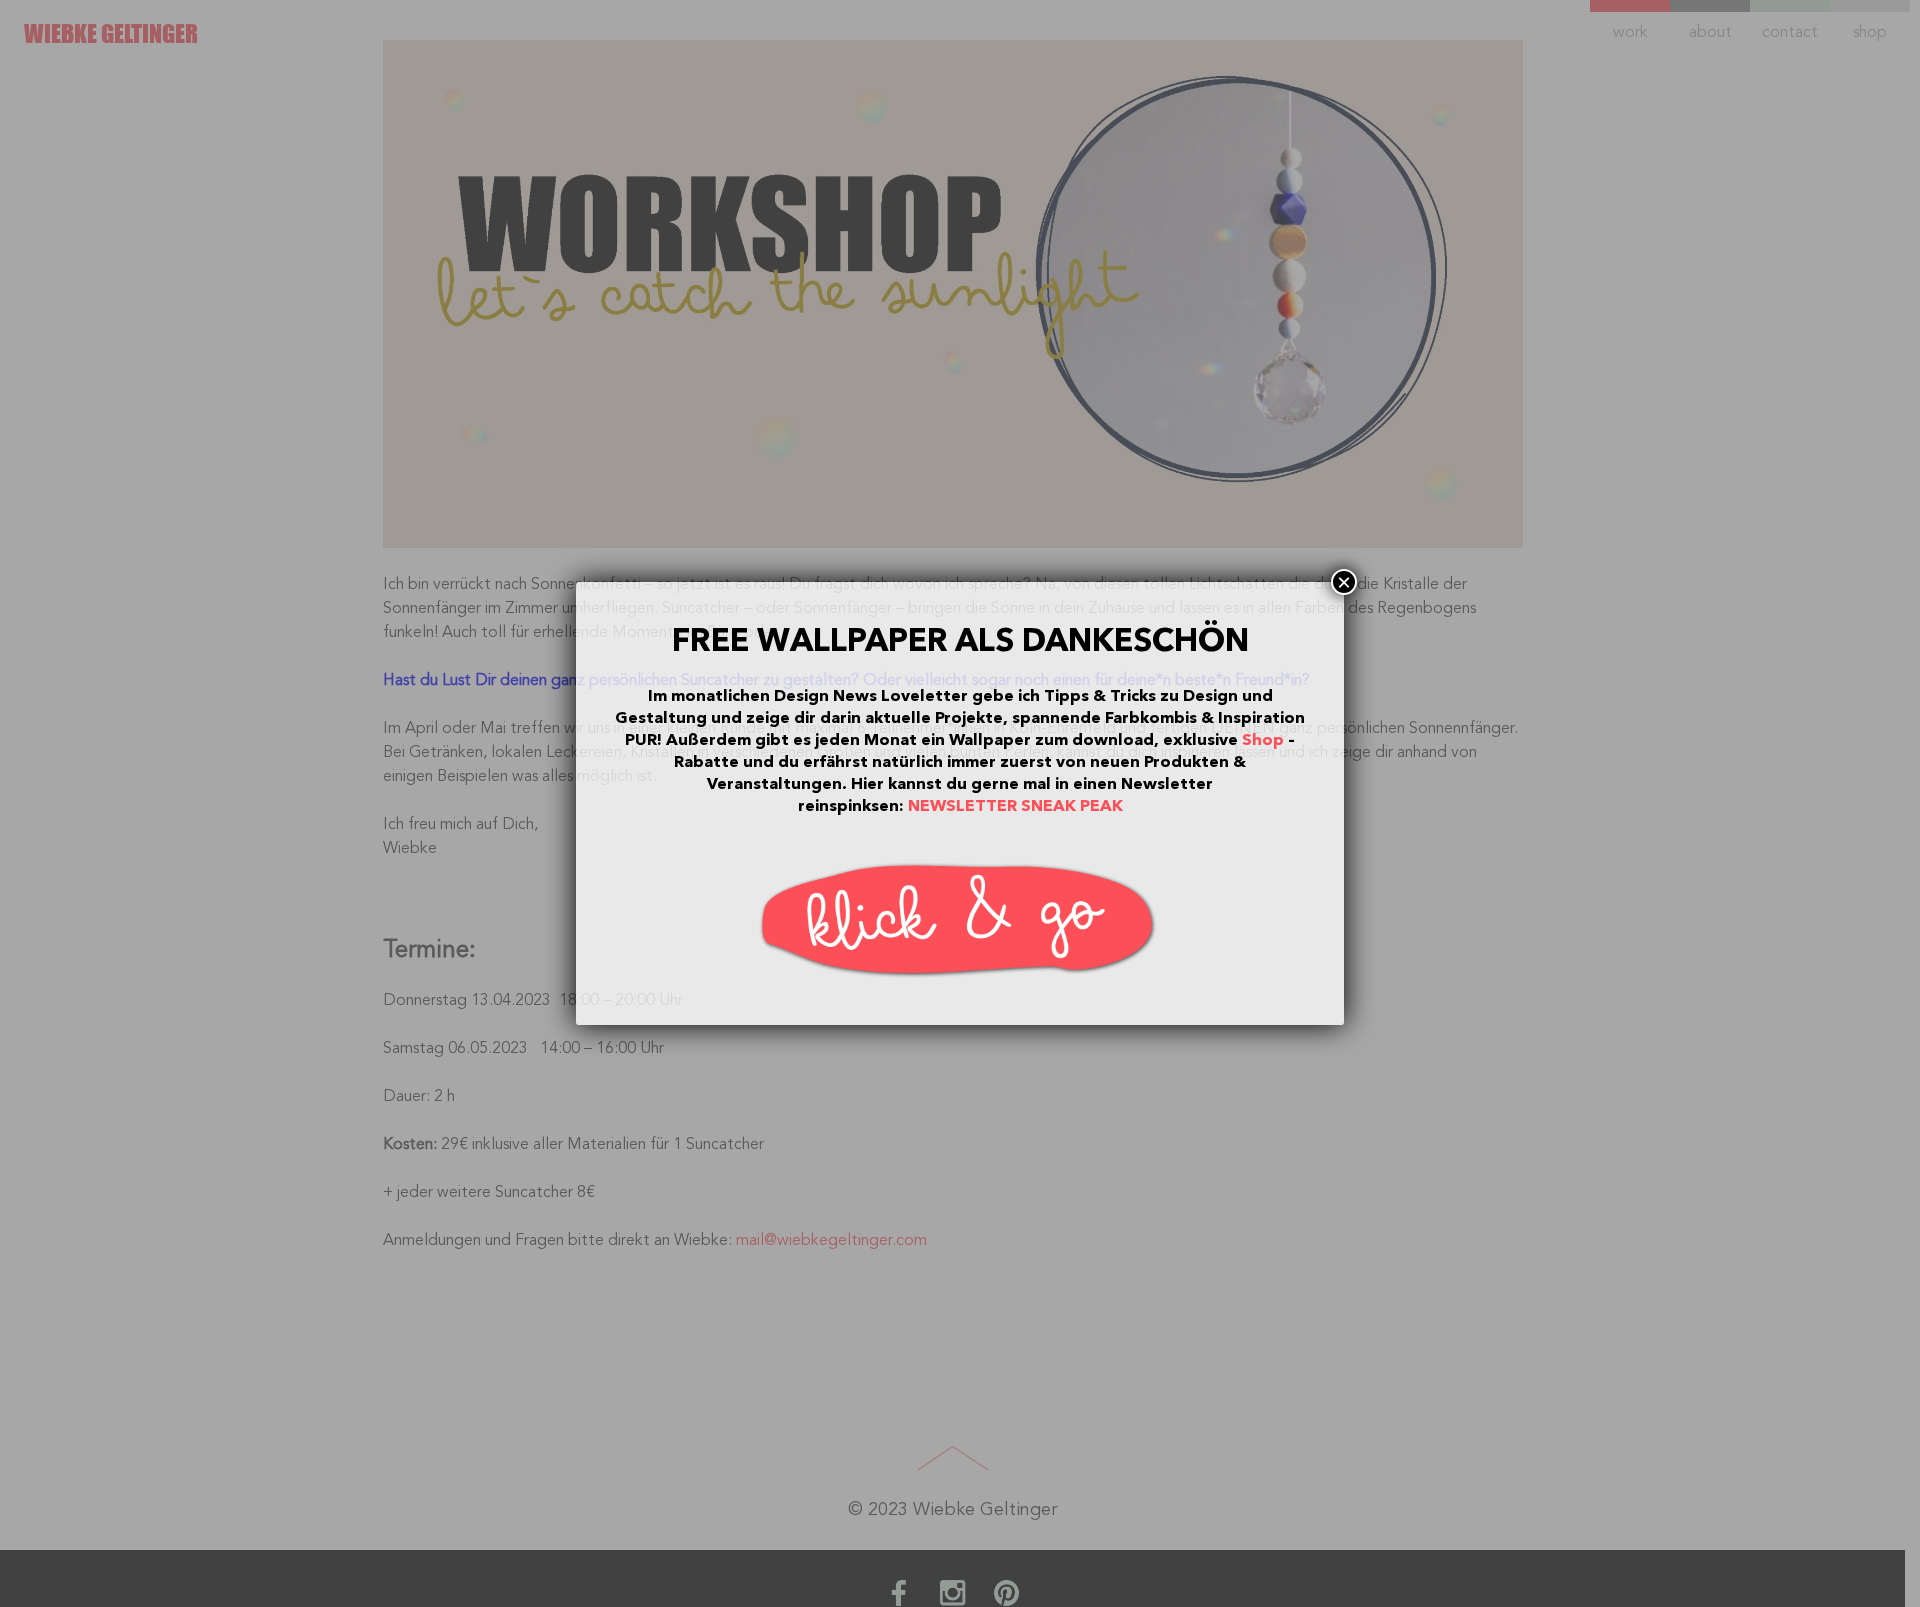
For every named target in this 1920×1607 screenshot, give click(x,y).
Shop (1263, 740)
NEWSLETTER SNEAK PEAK (1015, 806)
